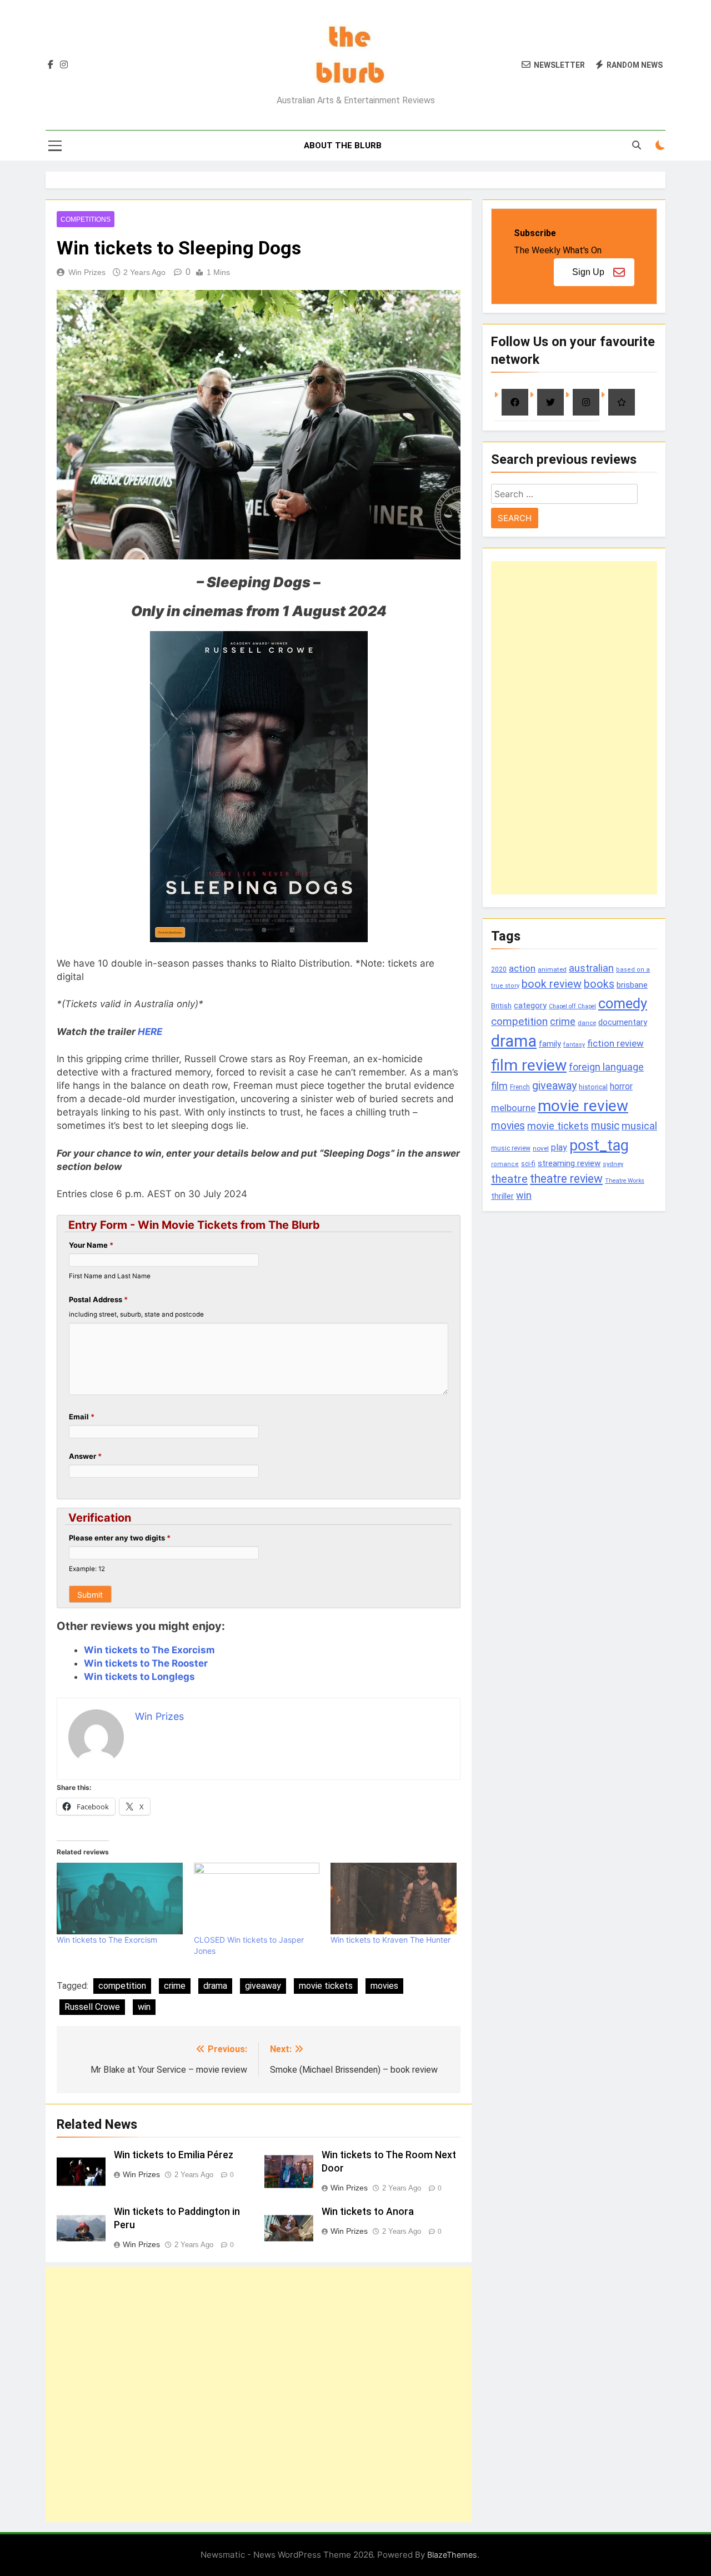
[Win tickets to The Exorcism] (120, 1899)
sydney (613, 1164)
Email (82, 1417)
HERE (150, 1032)
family (550, 1044)
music (605, 1126)
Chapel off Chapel (572, 1006)
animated (552, 969)
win (144, 2007)
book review (552, 984)
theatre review (566, 1179)
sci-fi (528, 1164)
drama (215, 1986)
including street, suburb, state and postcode (136, 1314)
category (530, 1006)
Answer (85, 1456)
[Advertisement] (259, 2394)
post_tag (599, 1146)
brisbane (632, 985)
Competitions (86, 219)
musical (639, 1126)
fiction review (615, 1043)
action (522, 968)
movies (384, 1986)
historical (593, 1087)
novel (541, 1148)
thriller (502, 1196)
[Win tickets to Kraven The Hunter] (394, 1899)
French (520, 1087)
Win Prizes (87, 272)
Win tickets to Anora (368, 2212)
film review (529, 1065)
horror (621, 1086)
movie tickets (326, 1986)
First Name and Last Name (110, 1276)
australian (591, 968)
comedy (623, 1003)
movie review (583, 1106)
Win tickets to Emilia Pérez (174, 2155)
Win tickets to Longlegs (139, 1677)
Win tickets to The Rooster (146, 1663)
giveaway (263, 1986)
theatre (509, 1179)
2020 (499, 969)
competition (122, 1986)
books (599, 984)
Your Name (91, 1245)
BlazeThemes (452, 2555)
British (501, 1006)
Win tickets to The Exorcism (149, 1650)
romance (505, 1164)
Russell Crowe (92, 2007)
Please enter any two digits (120, 1538)
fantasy (574, 1045)
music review (511, 1148)
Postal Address (98, 1299)
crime (175, 1986)
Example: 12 (87, 1569)
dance (587, 1023)
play (559, 1147)
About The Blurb (343, 146)
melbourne (513, 1108)
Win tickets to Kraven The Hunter (390, 1940)
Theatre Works (625, 1181)
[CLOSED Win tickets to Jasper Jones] (257, 1899)
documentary (623, 1022)
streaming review (569, 1163)
